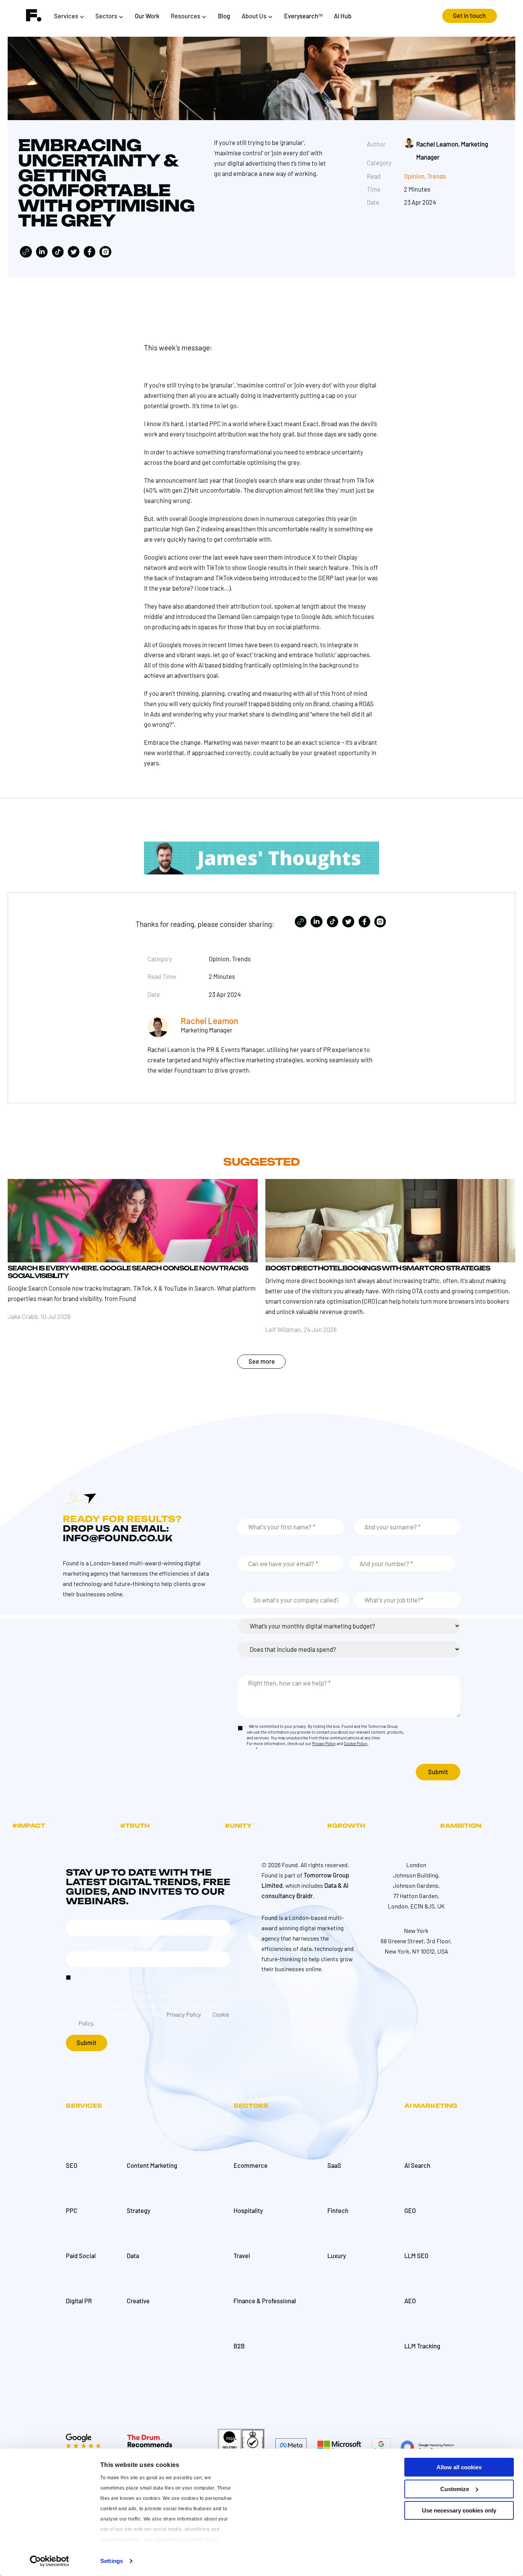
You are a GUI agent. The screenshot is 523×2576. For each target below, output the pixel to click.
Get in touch (469, 15)
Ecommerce (251, 2165)
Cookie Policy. (356, 1744)
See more (262, 1361)
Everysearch (303, 16)
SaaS (334, 2165)
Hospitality (248, 2210)
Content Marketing (152, 2165)
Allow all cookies (459, 2467)
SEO (72, 2165)
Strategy (139, 2210)
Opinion (414, 176)
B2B (239, 2346)
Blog (224, 16)
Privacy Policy (324, 1744)
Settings (112, 2561)
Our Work (147, 16)
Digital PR (79, 2301)
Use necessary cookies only (459, 2510)
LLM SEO (416, 2256)
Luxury (337, 2256)
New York (416, 1930)
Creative (138, 2301)
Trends (437, 176)
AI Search (417, 2165)
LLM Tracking (422, 2346)
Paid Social (81, 2256)
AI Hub (343, 16)
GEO (410, 2210)
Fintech (338, 2210)
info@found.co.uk (118, 1538)
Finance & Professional (265, 2301)
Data (133, 2256)
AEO (410, 2301)
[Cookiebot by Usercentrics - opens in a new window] (50, 2561)
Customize (455, 2489)
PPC (72, 2210)
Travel (242, 2256)
